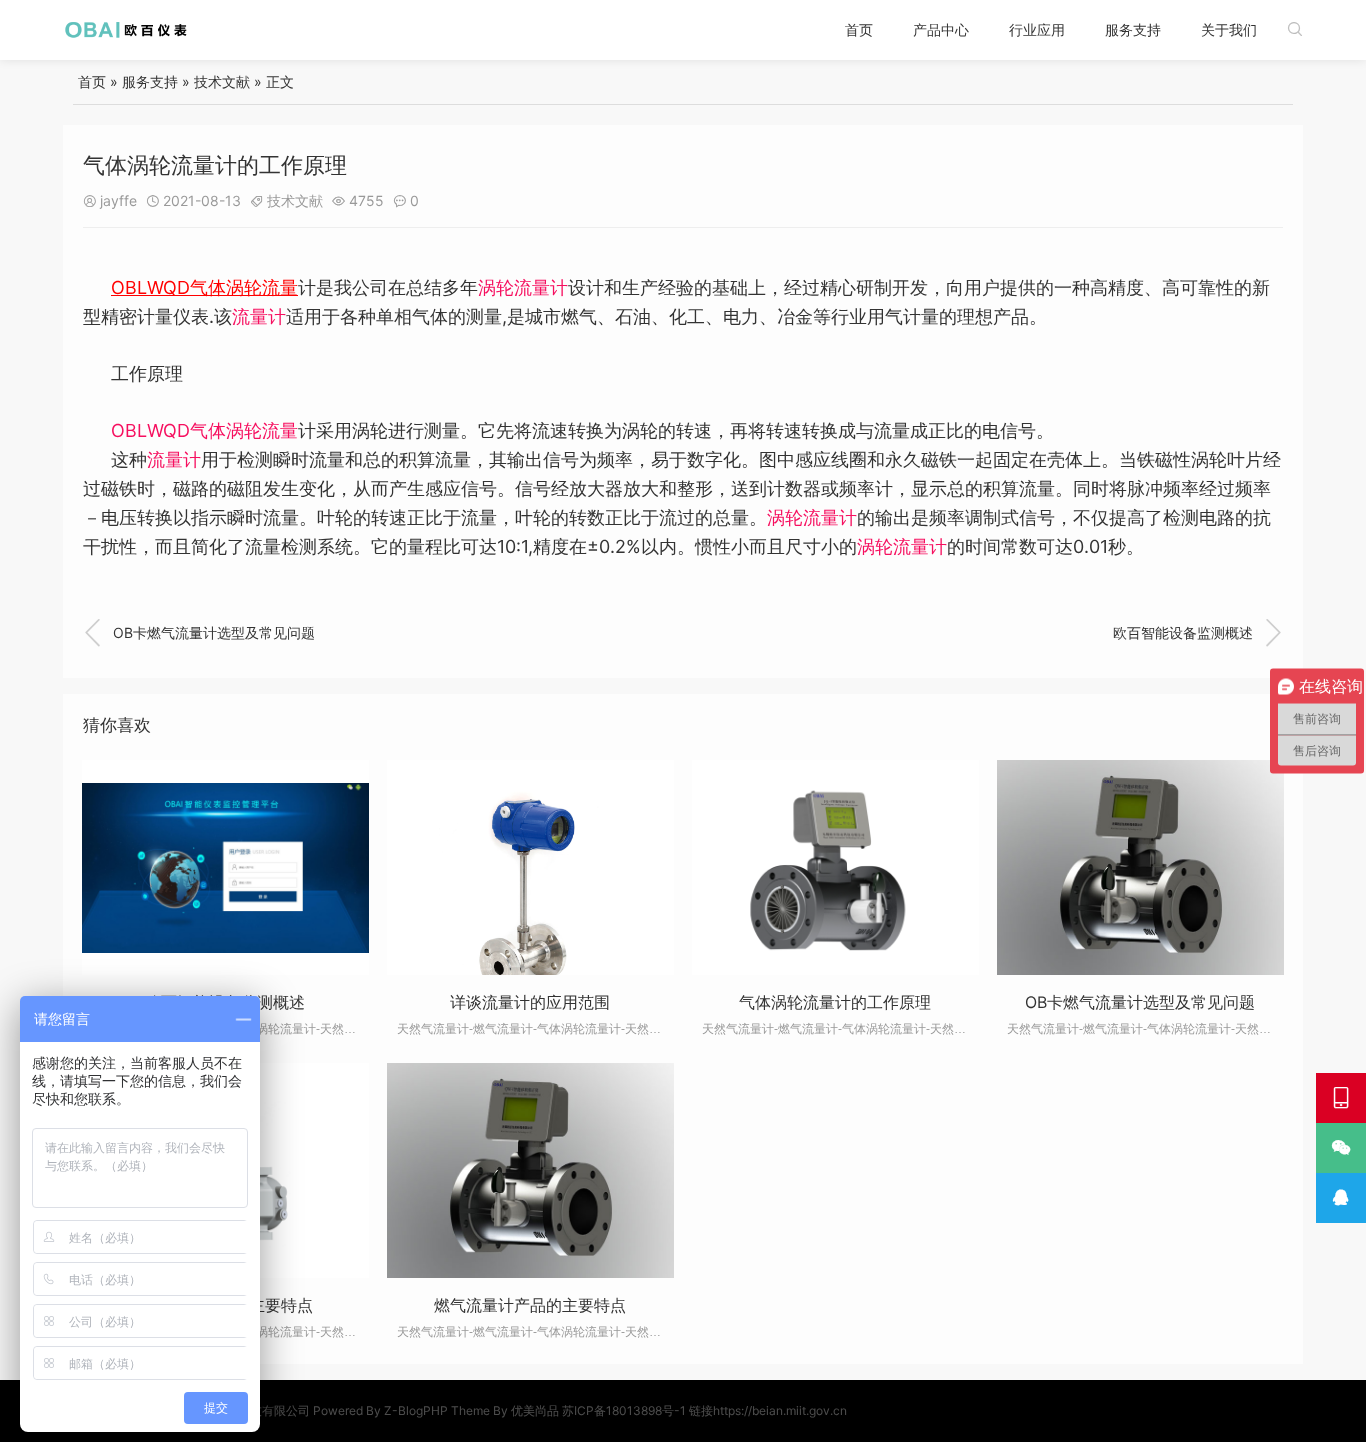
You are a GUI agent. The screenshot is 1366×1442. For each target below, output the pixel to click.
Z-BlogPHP (416, 1410)
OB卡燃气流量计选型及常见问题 (199, 633)
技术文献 (222, 81)
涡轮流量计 (523, 287)
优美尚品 (535, 1410)
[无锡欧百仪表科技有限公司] (127, 29)
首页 (859, 29)
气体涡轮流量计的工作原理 (835, 1002)
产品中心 (941, 29)
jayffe (118, 200)
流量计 (259, 316)
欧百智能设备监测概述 (1198, 633)
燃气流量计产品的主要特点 (530, 1305)
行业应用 (1037, 29)
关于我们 (1229, 29)
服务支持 (1133, 29)
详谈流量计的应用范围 (530, 1002)
